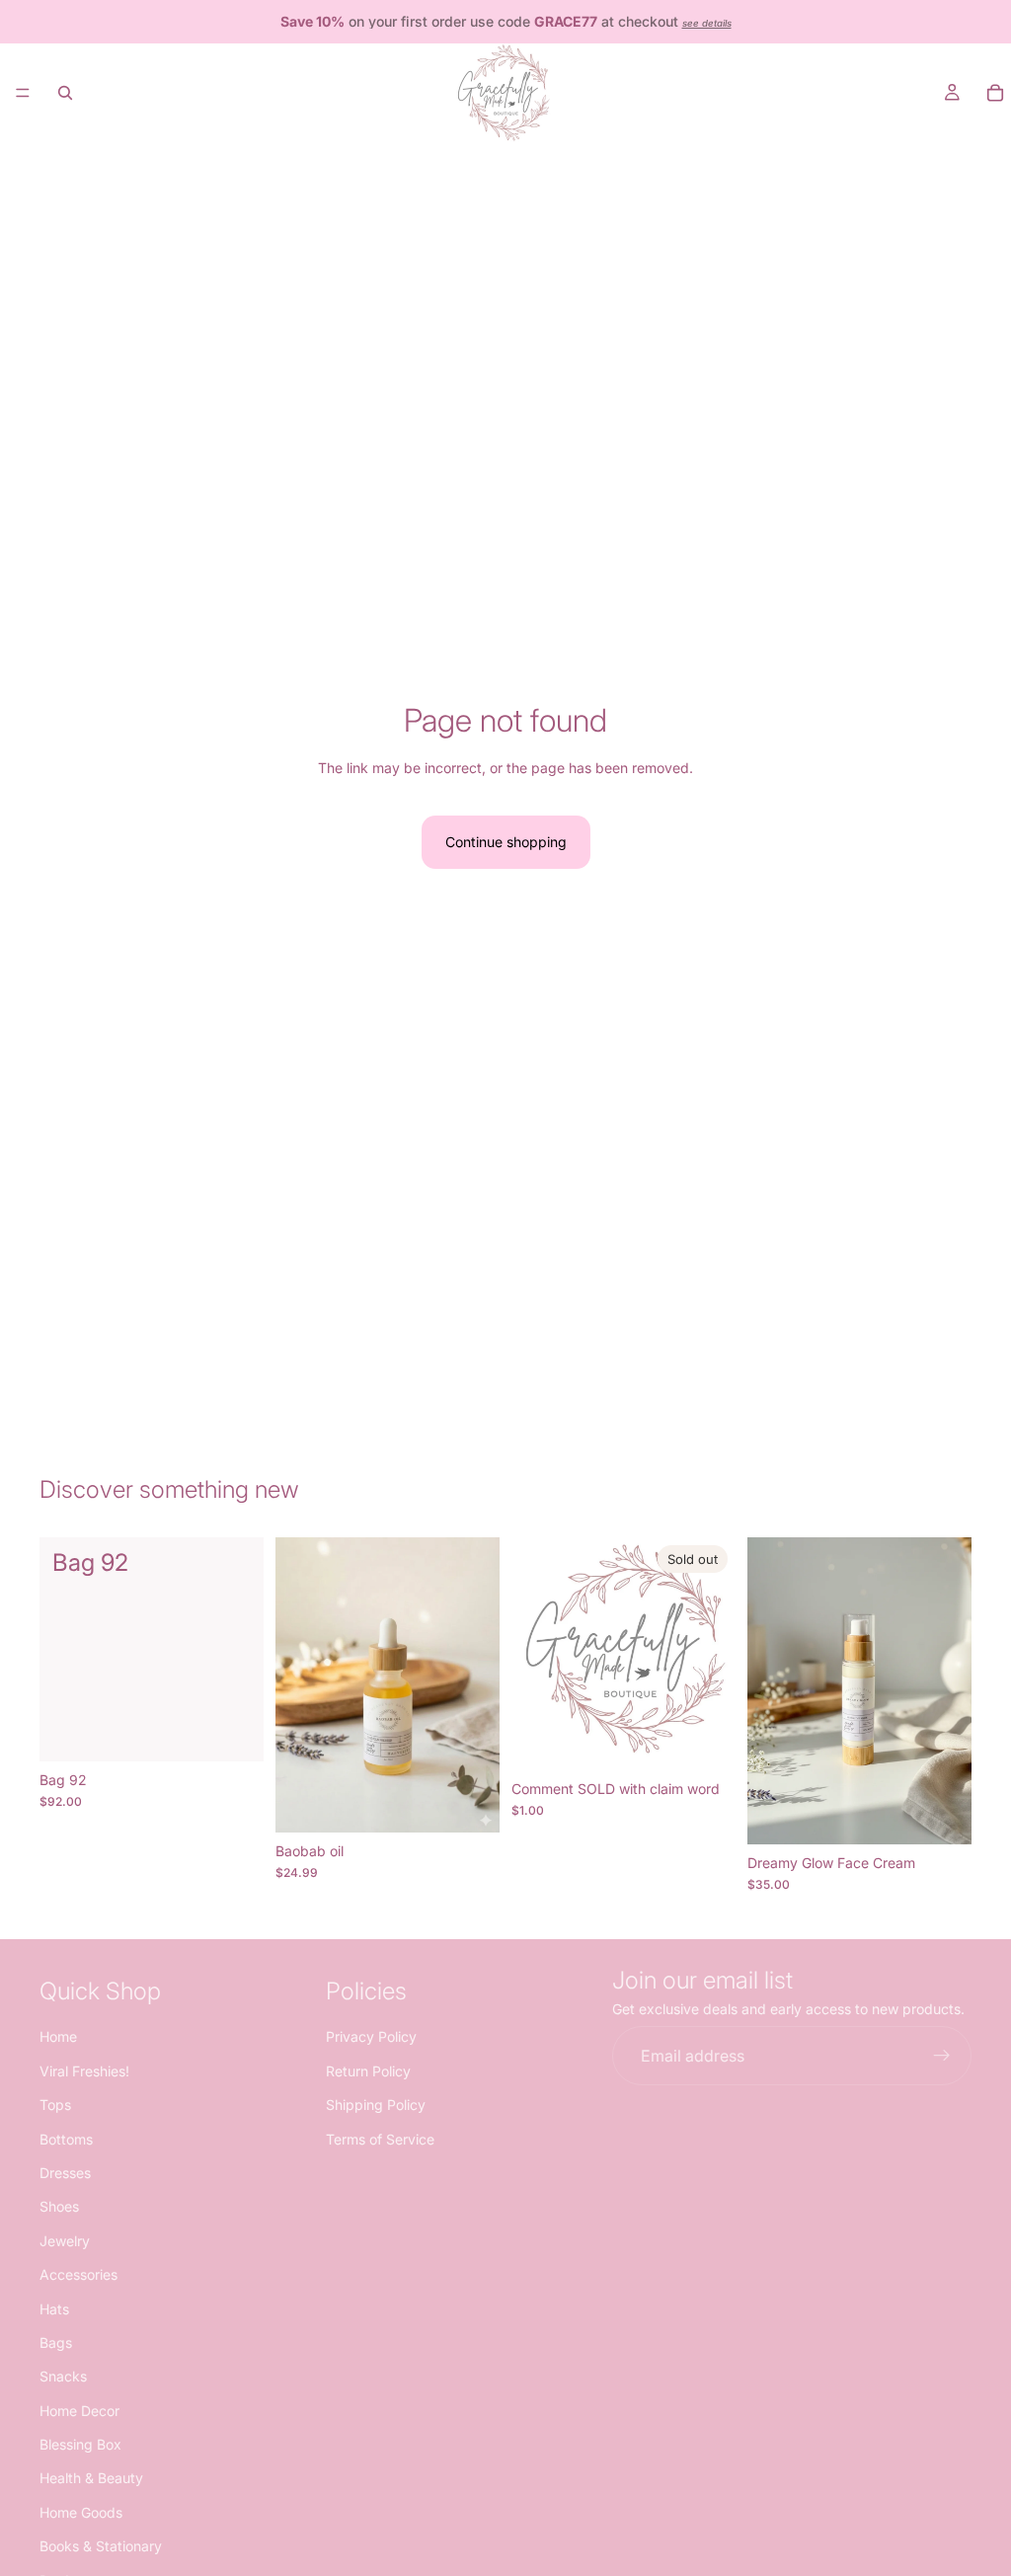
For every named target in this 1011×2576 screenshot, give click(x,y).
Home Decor (79, 2411)
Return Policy (368, 2071)
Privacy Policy (371, 2037)
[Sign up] (942, 2057)
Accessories (78, 2274)
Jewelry (65, 2241)
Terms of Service (380, 2139)
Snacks (63, 2377)
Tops (55, 2106)
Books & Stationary (101, 2547)
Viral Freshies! (84, 2071)
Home (58, 2037)
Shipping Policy (376, 2106)
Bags (56, 2342)
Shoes (59, 2207)
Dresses (65, 2173)
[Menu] (23, 93)
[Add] (233, 1731)
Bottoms (66, 2139)
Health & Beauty (91, 2479)
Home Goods (81, 2512)
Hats (54, 2309)
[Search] (65, 93)
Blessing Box (80, 2444)
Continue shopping (506, 842)
